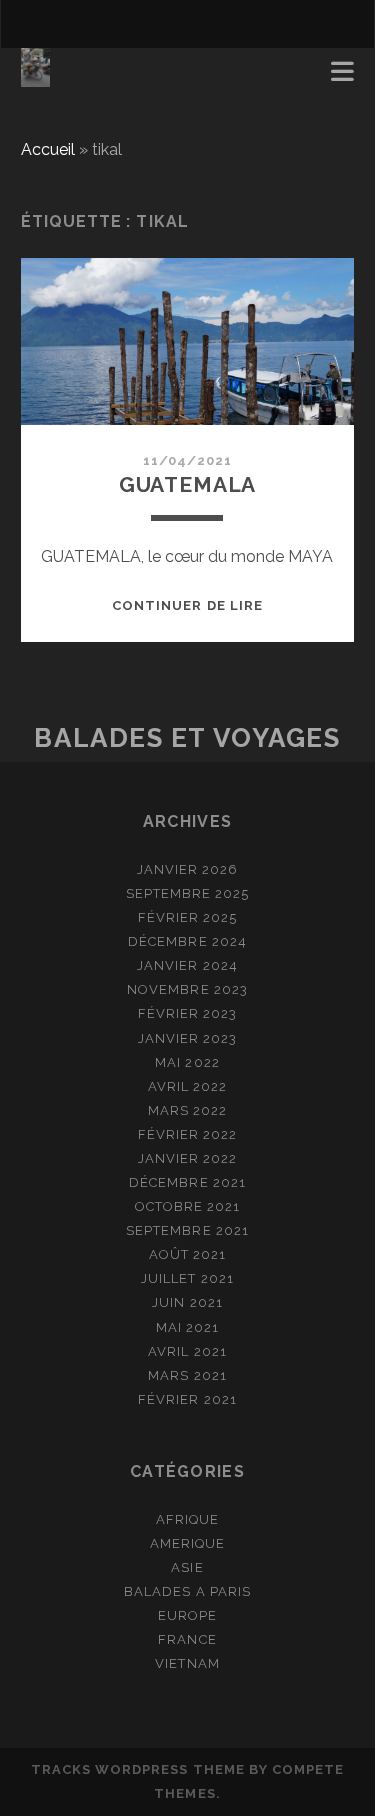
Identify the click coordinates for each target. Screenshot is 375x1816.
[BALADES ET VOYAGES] (35, 78)
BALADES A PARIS (187, 1591)
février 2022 (188, 1134)
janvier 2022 (188, 1158)
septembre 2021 (187, 1230)
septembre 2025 (188, 893)
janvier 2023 (188, 1038)
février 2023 (188, 1013)
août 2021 (187, 1254)
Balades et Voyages (187, 738)
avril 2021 (187, 1351)
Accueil (48, 149)
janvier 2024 (187, 965)
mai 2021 (187, 1327)
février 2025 (188, 917)
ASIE (187, 1567)
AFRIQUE (187, 1519)
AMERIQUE (187, 1543)
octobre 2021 (188, 1206)
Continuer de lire (187, 605)
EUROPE (187, 1615)
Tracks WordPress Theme (138, 1769)
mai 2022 (187, 1062)
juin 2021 (187, 1302)
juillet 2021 (187, 1278)
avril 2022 (187, 1086)
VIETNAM (187, 1663)
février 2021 (187, 1399)
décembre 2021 (187, 1182)
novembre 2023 (187, 989)
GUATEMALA (188, 484)
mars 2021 (187, 1375)
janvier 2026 (188, 869)
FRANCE (187, 1639)
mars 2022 (187, 1110)
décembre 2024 (187, 941)
